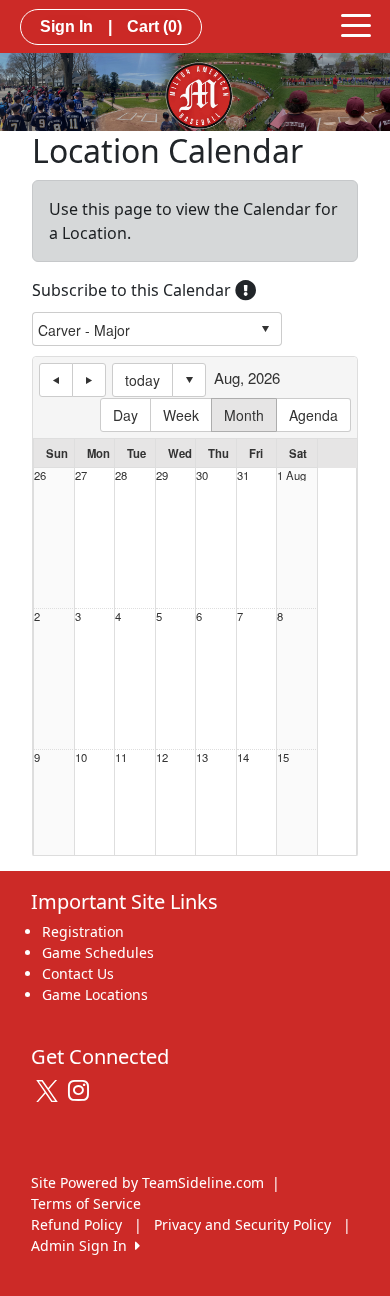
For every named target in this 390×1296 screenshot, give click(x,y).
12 (162, 757)
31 (243, 475)
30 (202, 475)
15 (283, 757)
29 (162, 475)
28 (121, 475)
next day (89, 380)
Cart (154, 26)
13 (202, 757)
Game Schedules (98, 952)
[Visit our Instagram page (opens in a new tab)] (83, 1091)
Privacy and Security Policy (242, 1224)
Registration (83, 931)
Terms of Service (86, 1203)
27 (81, 475)
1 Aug (291, 475)
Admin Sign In (83, 1245)
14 (243, 757)
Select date (189, 380)
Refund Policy (76, 1224)
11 (121, 757)
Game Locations (95, 994)
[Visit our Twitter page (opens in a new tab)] (49, 1091)
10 (81, 757)
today (142, 380)
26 (40, 475)
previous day (56, 380)
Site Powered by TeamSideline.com (147, 1182)
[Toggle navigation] (356, 24)
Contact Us (78, 973)
